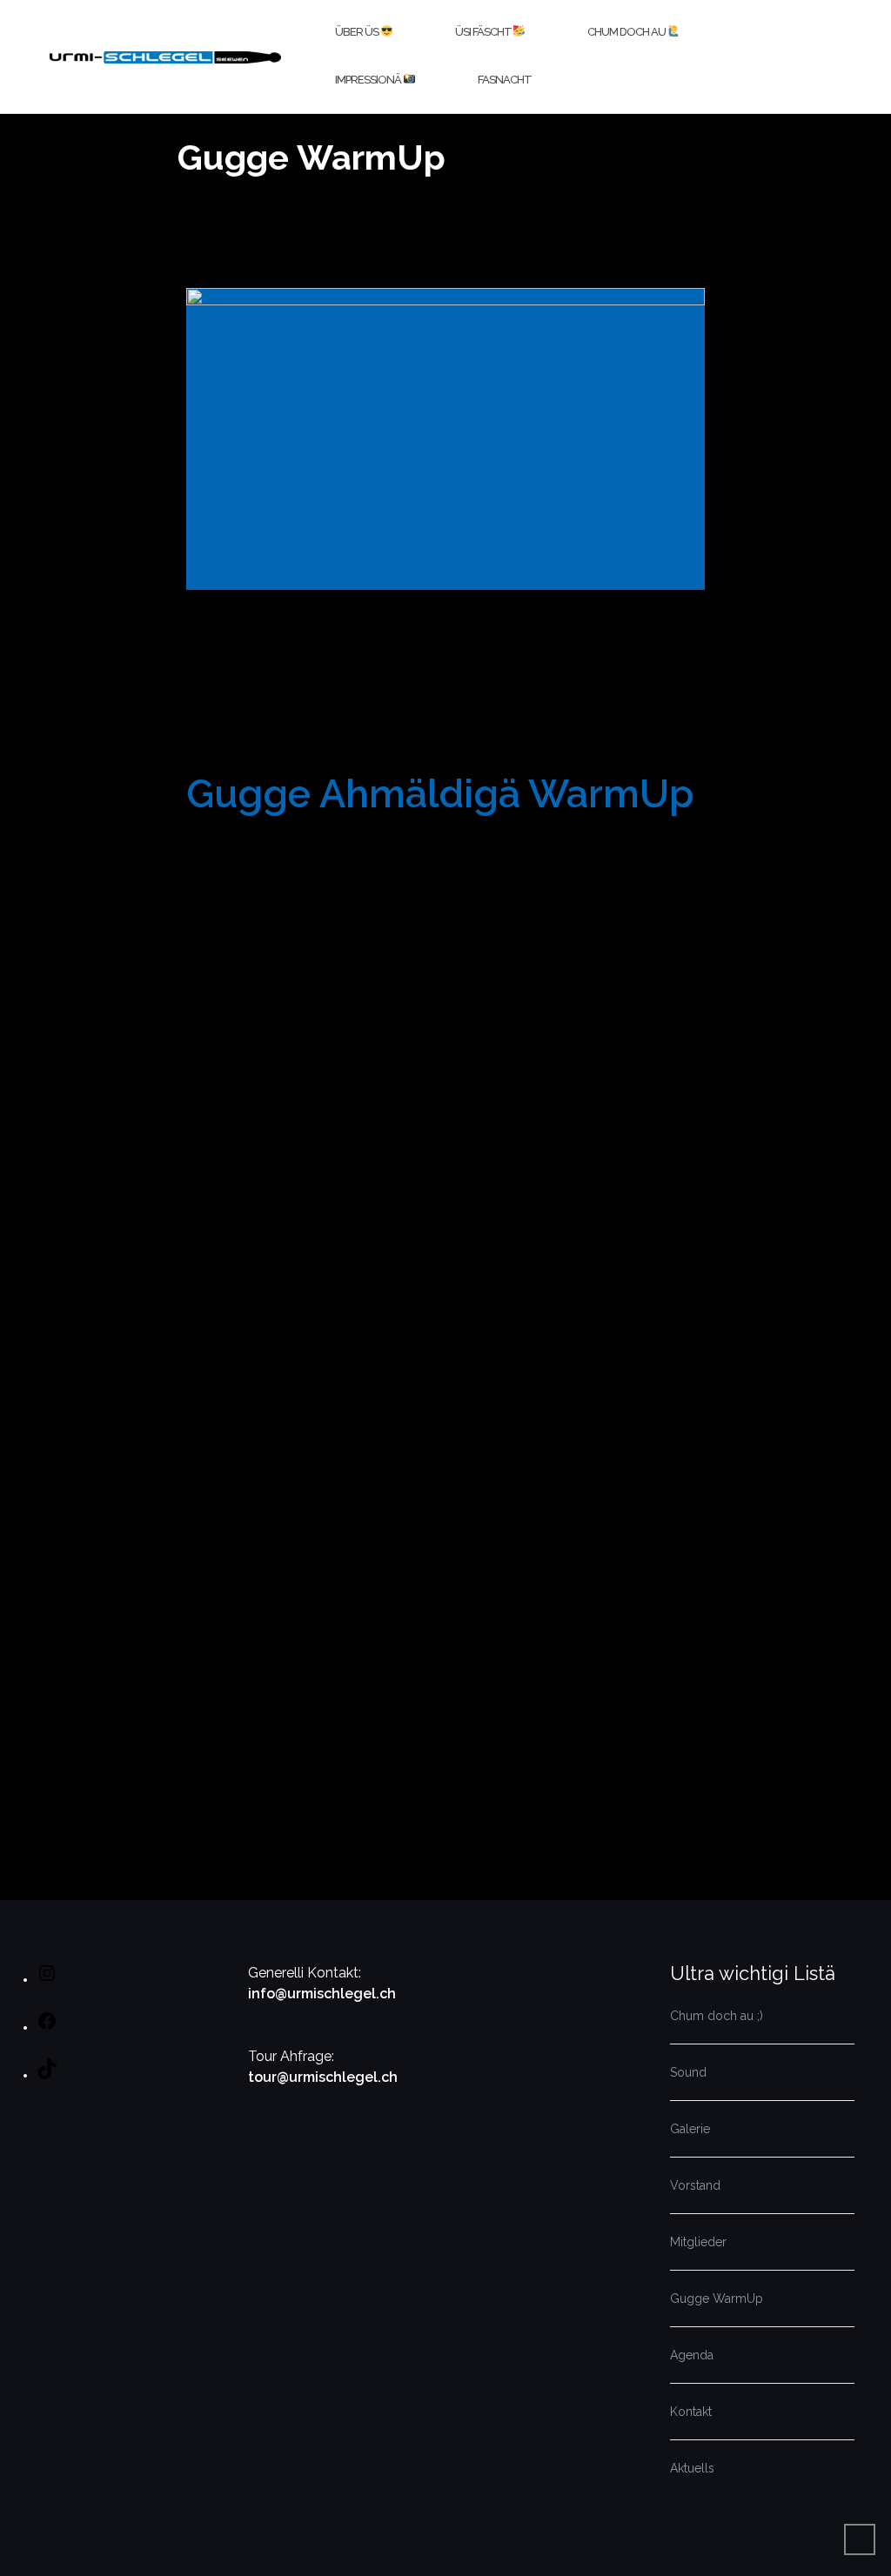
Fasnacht (505, 80)
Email (208, 1147)
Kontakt (691, 2412)
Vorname (218, 1058)
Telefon (212, 1237)
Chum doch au (627, 32)
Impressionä (369, 80)
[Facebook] (47, 2027)
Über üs (358, 32)
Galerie (690, 2129)
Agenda (692, 2355)
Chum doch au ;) (717, 2016)
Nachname (496, 1058)
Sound (688, 2072)
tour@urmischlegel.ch (323, 2077)
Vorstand (695, 2185)
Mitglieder (698, 2242)
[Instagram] (47, 1979)
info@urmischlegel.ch (322, 1994)
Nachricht (220, 1327)
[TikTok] (47, 2075)
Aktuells (692, 2468)
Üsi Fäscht (484, 32)
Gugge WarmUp (717, 2298)
